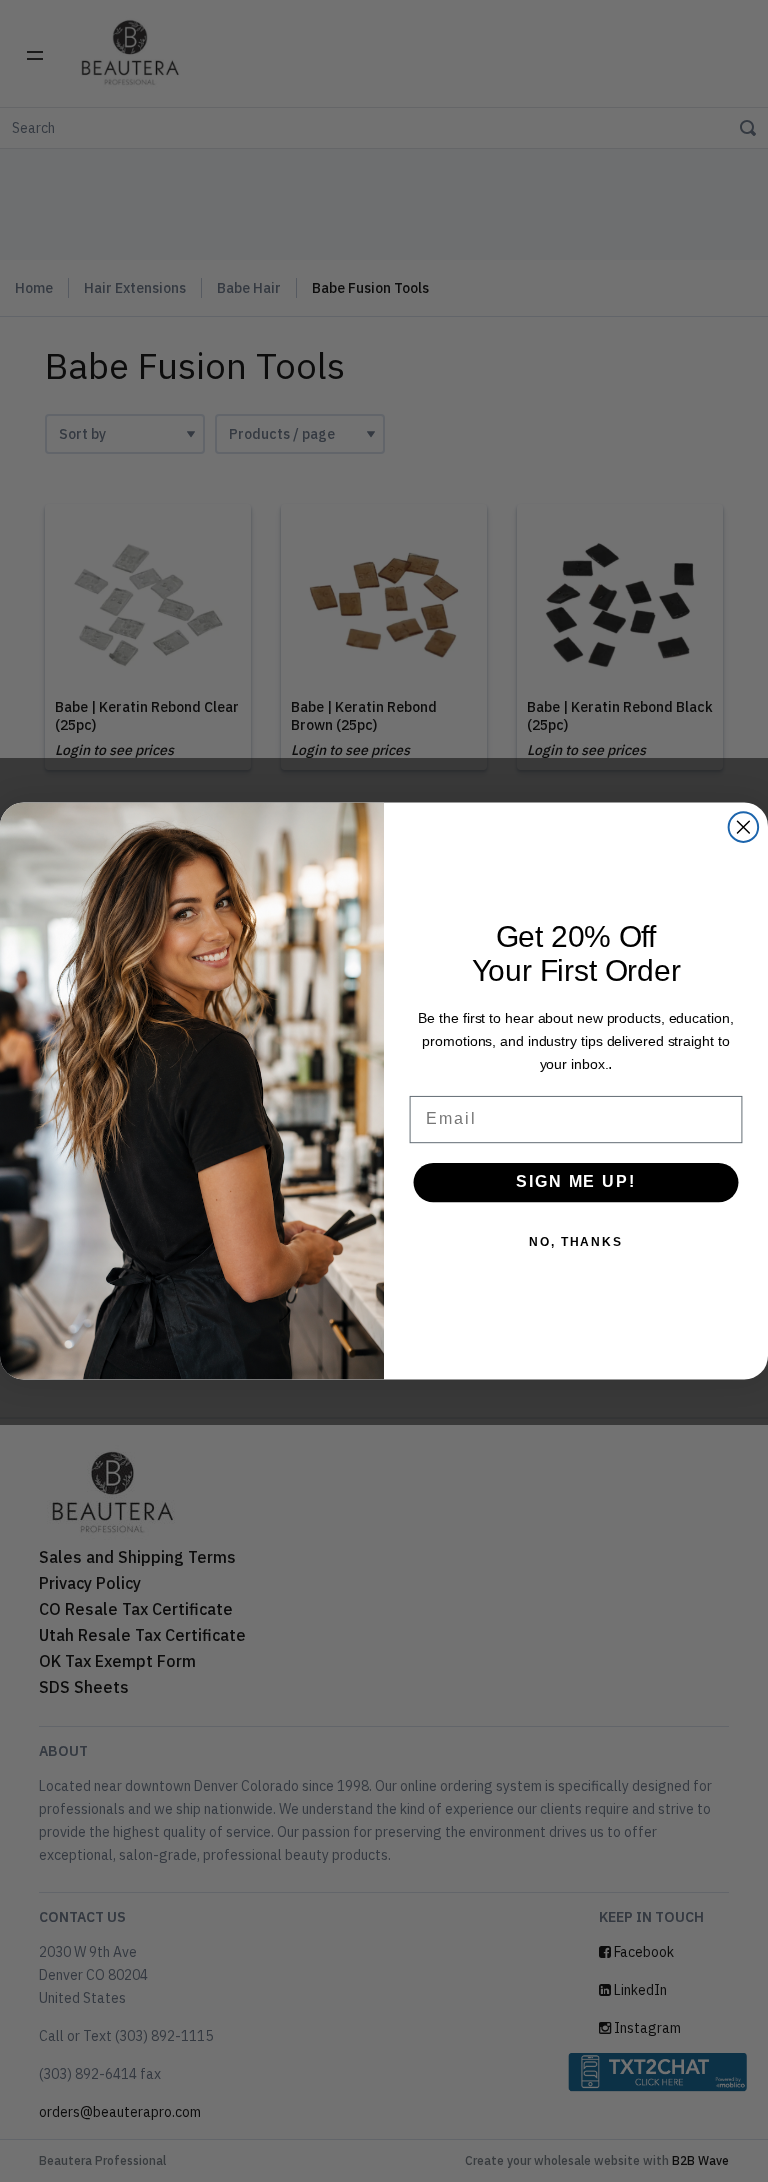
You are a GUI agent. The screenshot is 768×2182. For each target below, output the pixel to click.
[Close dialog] (744, 827)
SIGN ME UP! (575, 1182)
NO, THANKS (576, 1242)
